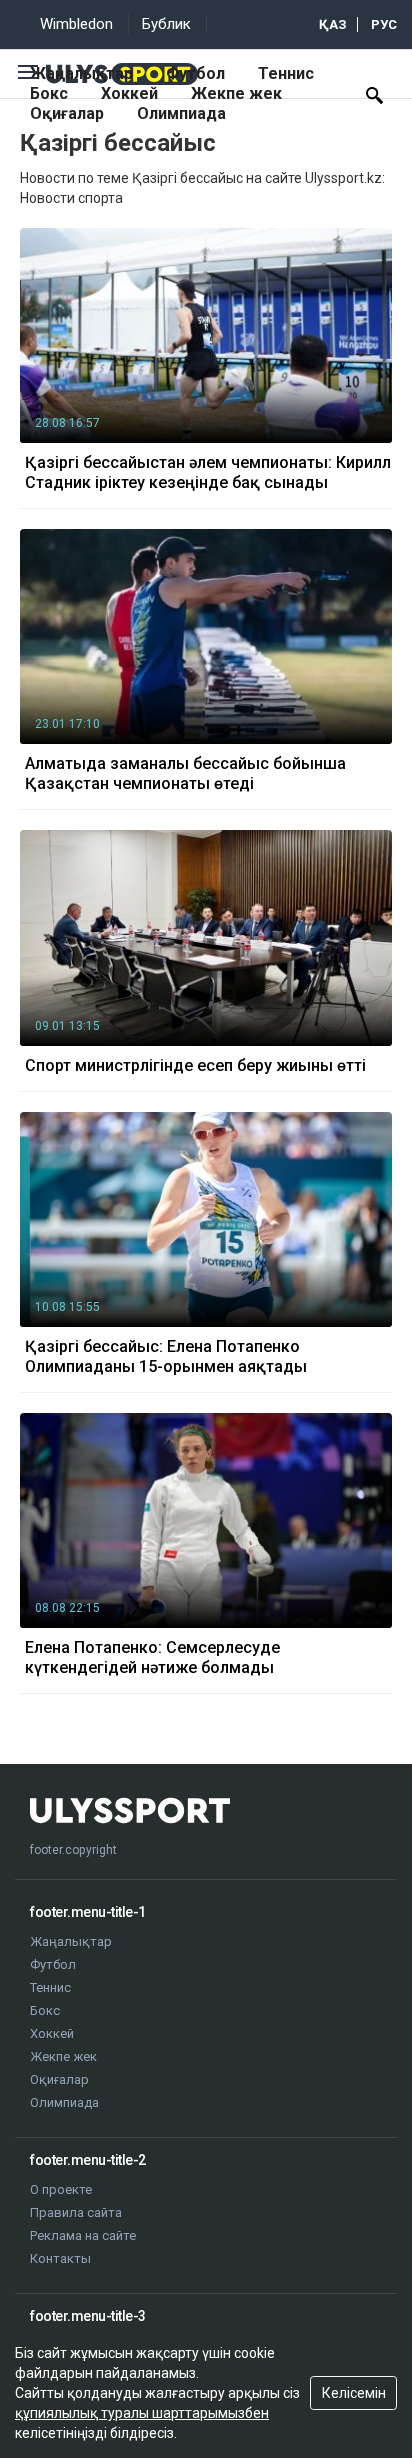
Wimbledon (76, 24)
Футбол (195, 73)
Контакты (60, 2258)
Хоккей (129, 93)
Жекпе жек (236, 93)
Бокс (49, 93)
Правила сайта (76, 2212)
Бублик (166, 24)
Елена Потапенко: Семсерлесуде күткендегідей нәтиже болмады (152, 1657)
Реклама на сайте (83, 2235)
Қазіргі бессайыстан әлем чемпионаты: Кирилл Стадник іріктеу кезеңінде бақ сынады (208, 472)
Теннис (286, 73)
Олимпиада (181, 113)
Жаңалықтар (81, 73)
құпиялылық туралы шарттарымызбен (142, 2413)
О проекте (61, 2189)
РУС (384, 24)
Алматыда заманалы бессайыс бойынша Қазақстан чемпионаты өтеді (185, 773)
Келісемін (354, 2393)
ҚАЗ (333, 24)
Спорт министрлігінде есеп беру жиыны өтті (195, 1065)
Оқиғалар (67, 113)
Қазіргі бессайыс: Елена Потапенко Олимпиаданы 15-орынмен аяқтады (166, 1356)
